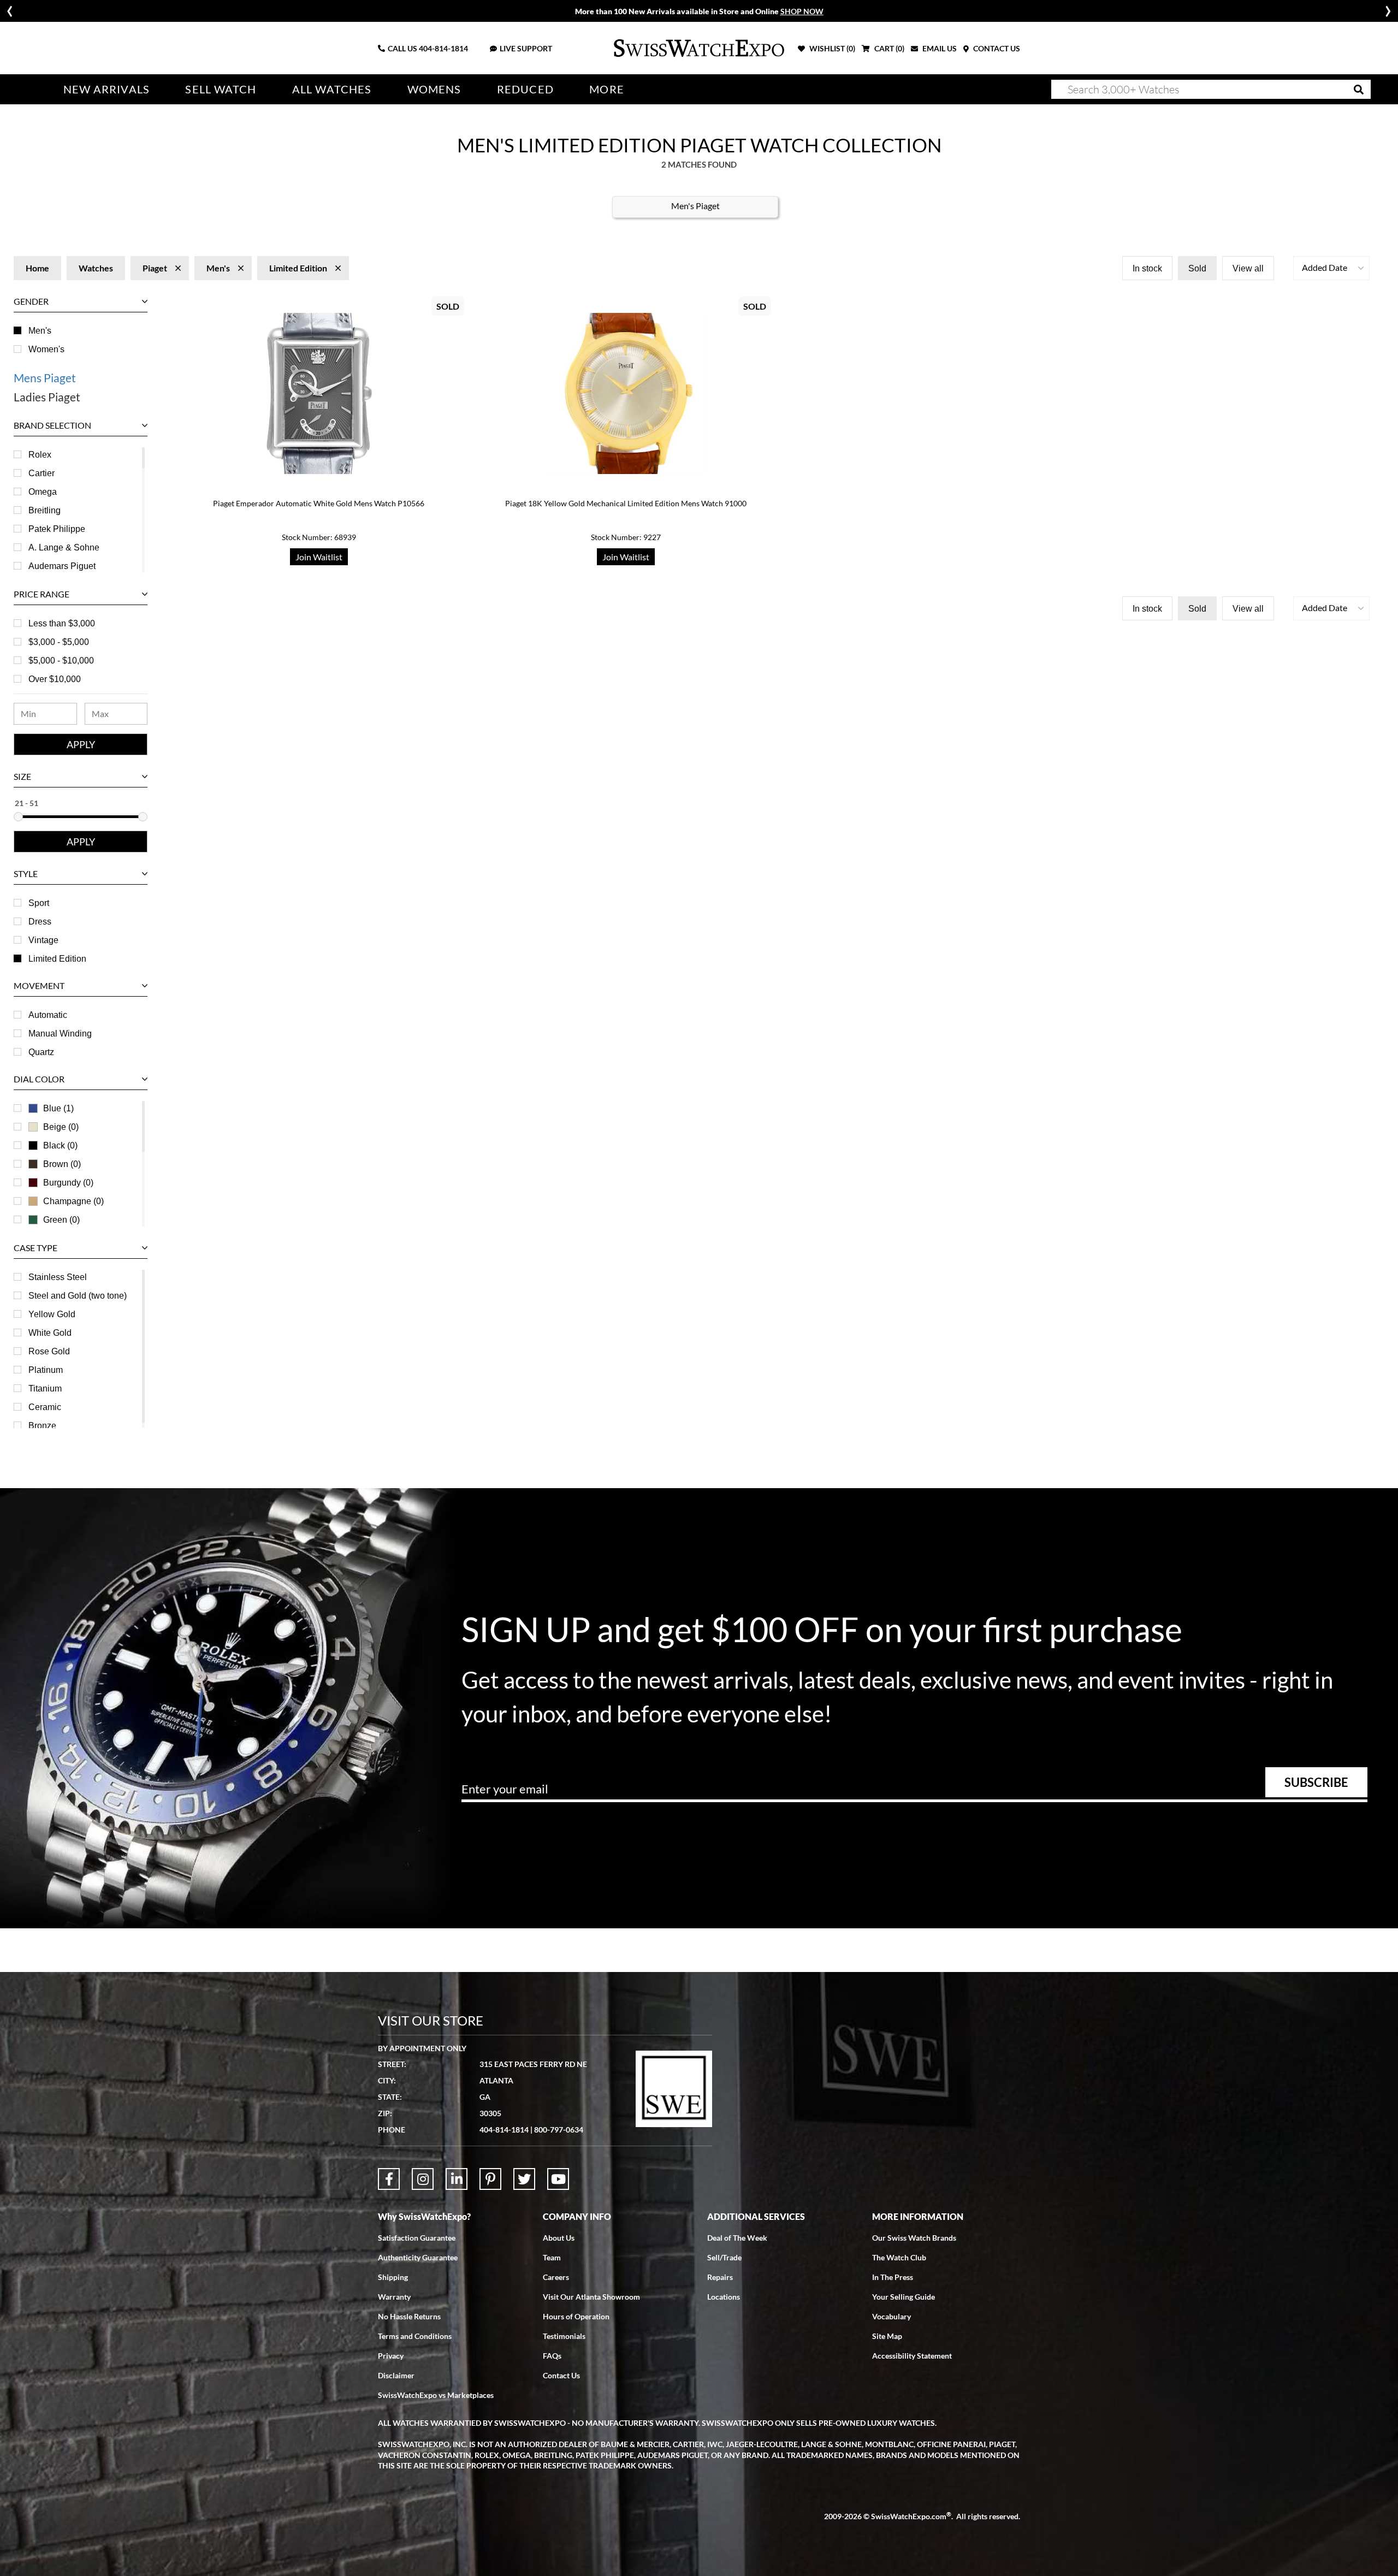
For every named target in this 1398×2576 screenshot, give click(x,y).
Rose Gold (49, 1351)
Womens (434, 89)
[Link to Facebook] (389, 2179)
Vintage (43, 940)
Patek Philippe (57, 529)
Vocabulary (891, 2316)
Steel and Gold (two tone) (78, 1296)
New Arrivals (106, 89)
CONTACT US (996, 48)
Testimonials (564, 2336)
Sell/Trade (724, 2257)
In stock (1147, 268)
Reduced (525, 89)
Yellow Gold (52, 1314)
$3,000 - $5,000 (59, 642)
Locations (724, 2297)
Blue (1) (58, 1108)
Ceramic (45, 1407)
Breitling (45, 510)
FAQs (552, 2356)
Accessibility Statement (912, 2356)
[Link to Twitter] (524, 2179)
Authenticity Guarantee (418, 2257)
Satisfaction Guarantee (417, 2238)
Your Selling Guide (904, 2297)
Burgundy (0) (68, 1183)
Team (552, 2257)
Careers (556, 2277)
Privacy (391, 2356)
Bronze (42, 1426)
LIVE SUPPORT (526, 48)
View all (1248, 268)
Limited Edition (57, 959)
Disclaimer (396, 2375)
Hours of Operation (576, 2316)
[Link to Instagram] (423, 2179)
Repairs (720, 2277)
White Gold (50, 1333)
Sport (39, 903)
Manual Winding (60, 1034)
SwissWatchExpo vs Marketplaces (436, 2395)
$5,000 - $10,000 (61, 661)
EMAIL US (939, 48)
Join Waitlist (319, 557)
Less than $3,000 (62, 623)
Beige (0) (61, 1127)
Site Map (887, 2336)
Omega (43, 492)
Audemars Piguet (62, 566)
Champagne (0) (73, 1201)
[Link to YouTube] (558, 2179)
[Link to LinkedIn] (457, 2179)
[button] (1331, 268)
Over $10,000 (55, 679)
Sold (1197, 268)
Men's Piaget (695, 206)
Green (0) (61, 1220)
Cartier (42, 473)
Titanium (45, 1388)
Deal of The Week (737, 2238)
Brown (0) (62, 1164)
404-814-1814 (443, 48)
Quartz (41, 1052)
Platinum (46, 1370)
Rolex (40, 455)
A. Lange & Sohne (64, 547)
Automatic (48, 1015)
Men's (40, 331)
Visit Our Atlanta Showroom (591, 2297)
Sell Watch (221, 89)
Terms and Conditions (415, 2336)
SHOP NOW (802, 11)
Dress (40, 922)
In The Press (893, 2277)
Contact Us (561, 2375)
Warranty (394, 2297)
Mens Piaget (45, 378)
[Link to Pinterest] (490, 2179)
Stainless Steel (58, 1277)
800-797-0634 (559, 2130)
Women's (46, 349)
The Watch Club (899, 2257)
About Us (559, 2238)
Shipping (393, 2277)
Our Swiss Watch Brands (914, 2238)
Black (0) (60, 1145)
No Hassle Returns (409, 2316)
